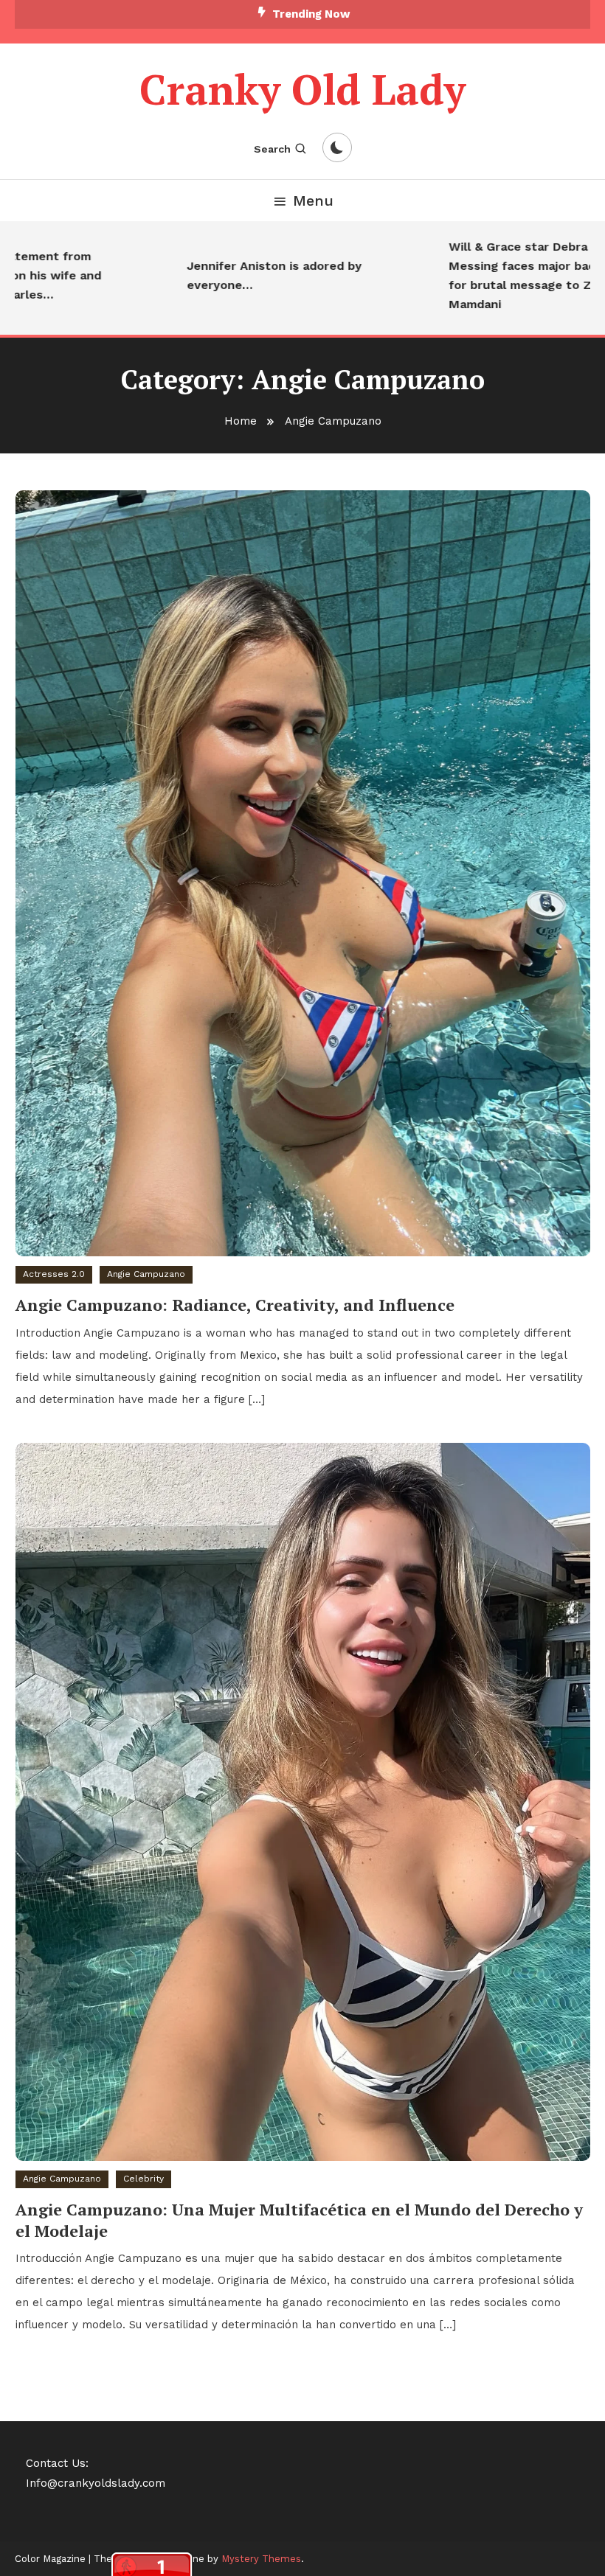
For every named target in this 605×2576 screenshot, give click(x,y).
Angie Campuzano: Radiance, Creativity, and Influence (235, 1305)
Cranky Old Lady (302, 89)
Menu (313, 201)
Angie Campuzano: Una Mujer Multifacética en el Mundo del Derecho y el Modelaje (299, 2220)
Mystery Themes (261, 2559)
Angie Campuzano (146, 1274)
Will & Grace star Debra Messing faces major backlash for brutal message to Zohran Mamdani (507, 275)
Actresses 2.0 (54, 1274)
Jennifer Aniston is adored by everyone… (244, 275)
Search (272, 149)
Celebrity (144, 2179)
